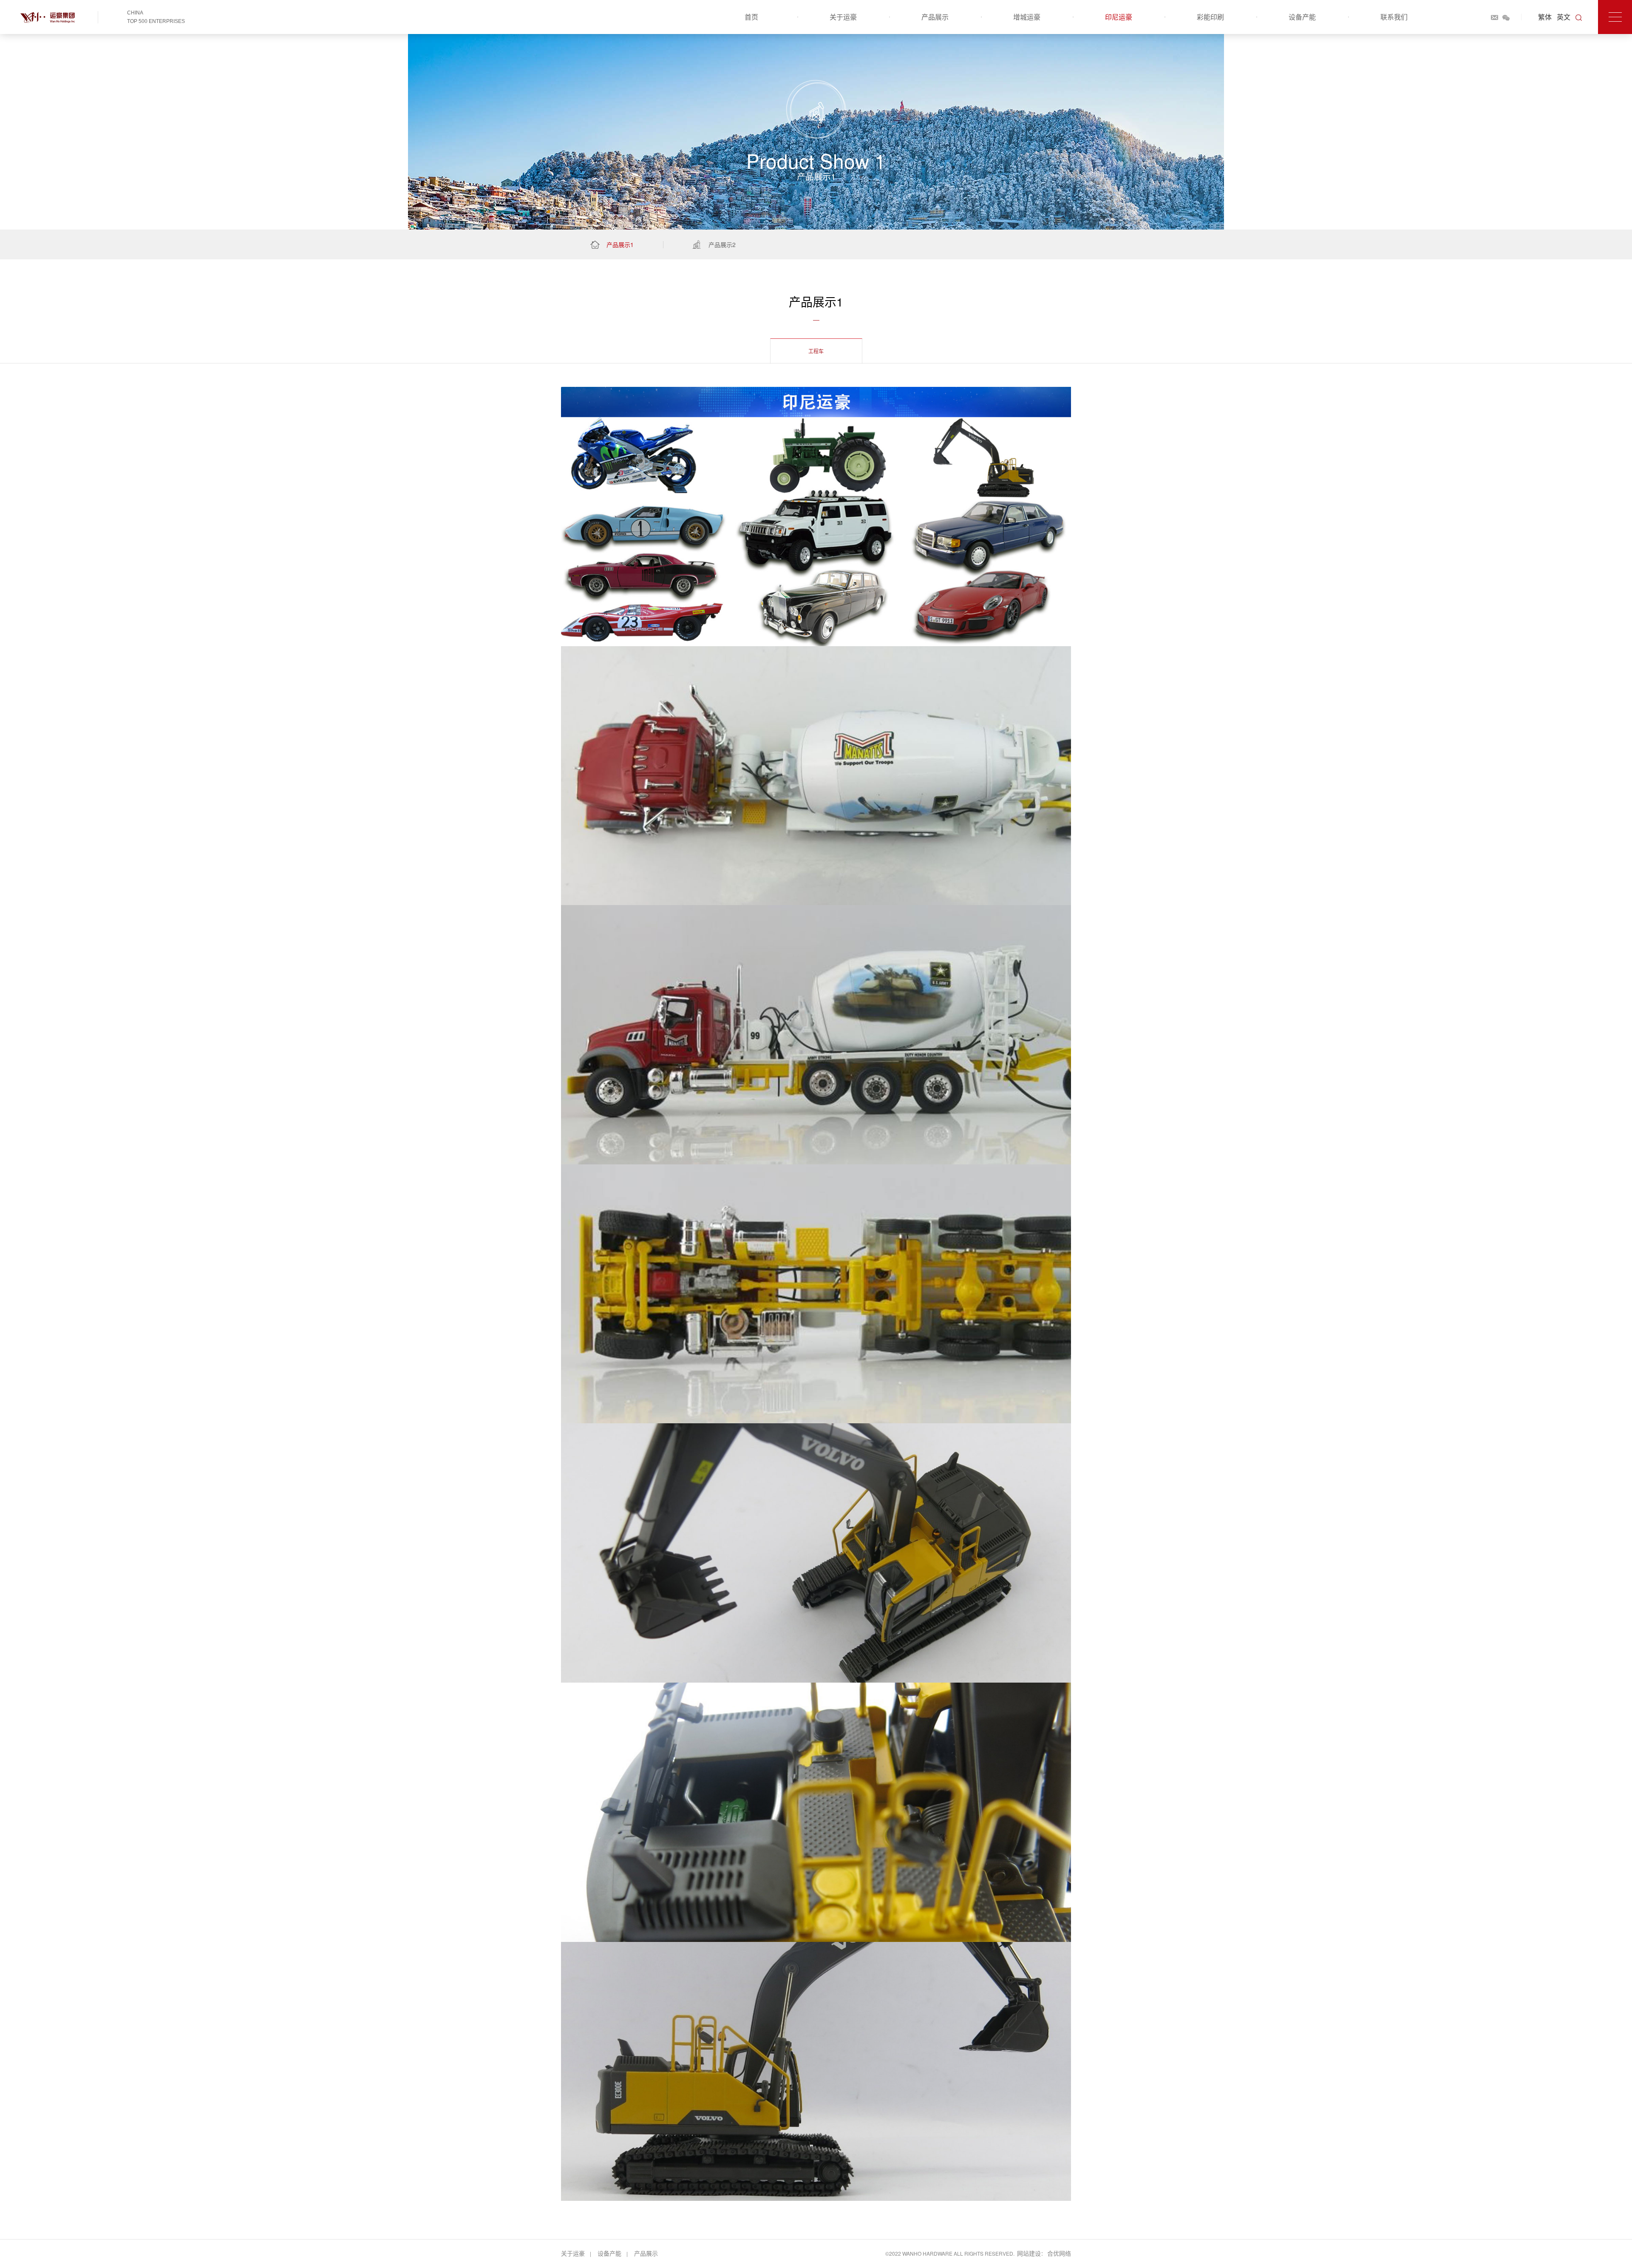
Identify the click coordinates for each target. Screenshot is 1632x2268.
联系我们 (1394, 17)
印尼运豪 (1119, 17)
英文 (1564, 17)
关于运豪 (843, 17)
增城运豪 (1027, 17)
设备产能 (1302, 17)
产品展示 (935, 17)
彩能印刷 (1210, 17)
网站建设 (1029, 2253)
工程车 (816, 351)
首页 (751, 17)
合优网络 (1059, 2253)
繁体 (1545, 17)
